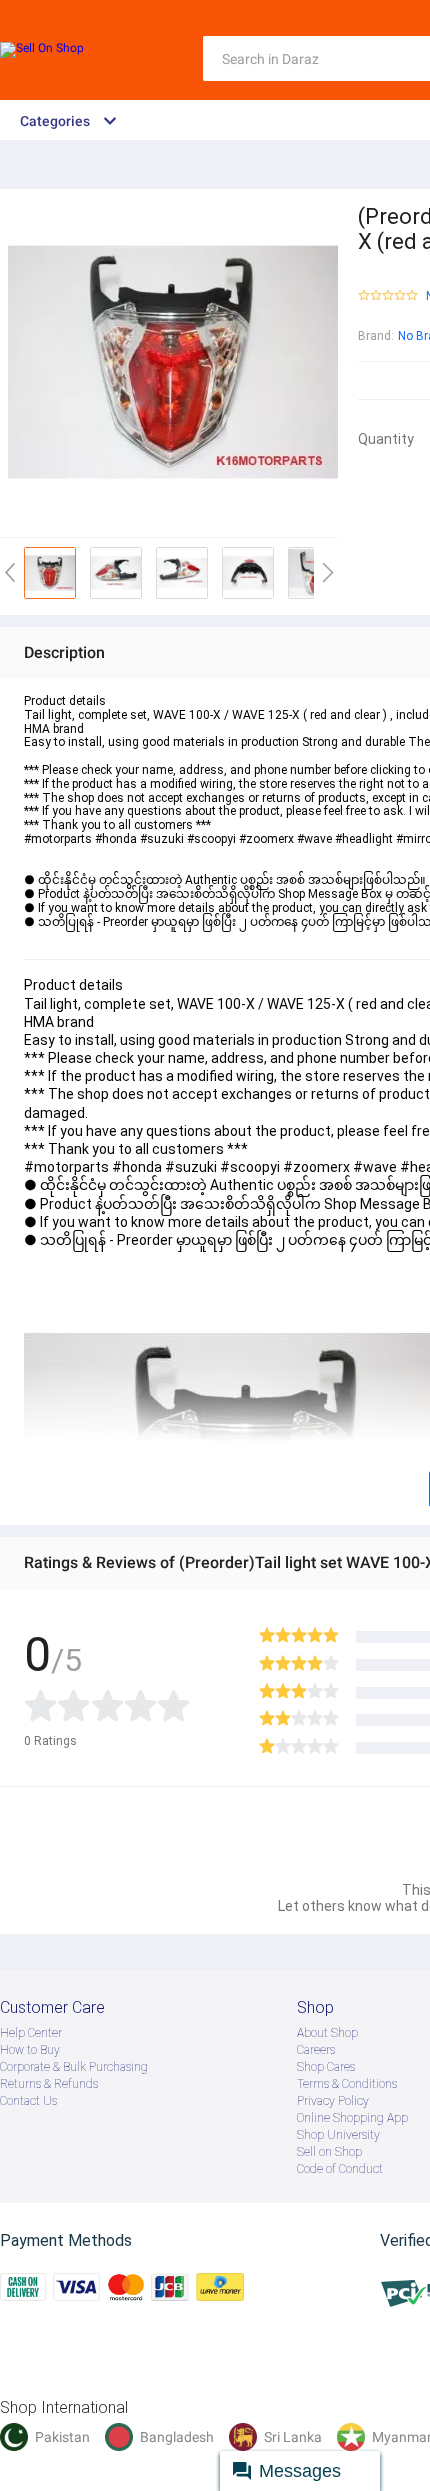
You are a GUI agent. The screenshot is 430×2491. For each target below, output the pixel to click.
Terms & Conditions (347, 2084)
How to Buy (30, 2050)
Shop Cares (326, 2067)
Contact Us (28, 2101)
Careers (316, 2050)
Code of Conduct (340, 2169)
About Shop (327, 2033)
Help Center (31, 2033)
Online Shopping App (352, 2118)
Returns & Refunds (49, 2084)
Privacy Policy (333, 2101)
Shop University (338, 2135)
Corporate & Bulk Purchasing (74, 2067)
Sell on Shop (329, 2152)
